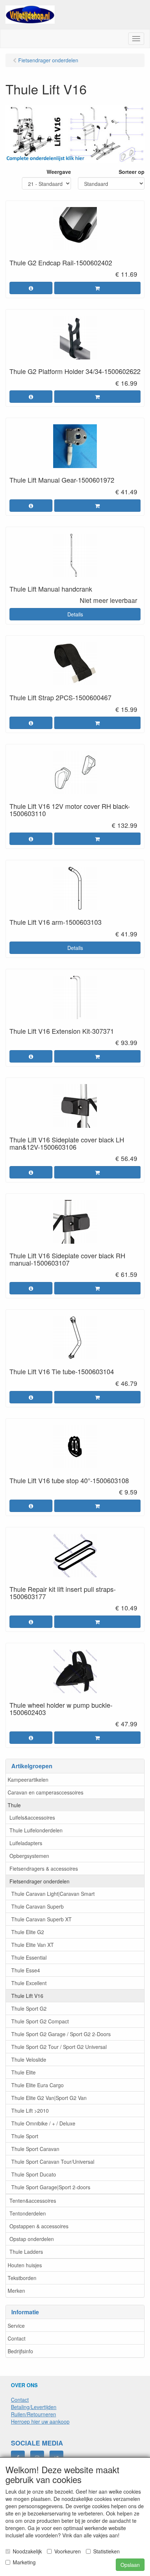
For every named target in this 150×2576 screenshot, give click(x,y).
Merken (16, 2291)
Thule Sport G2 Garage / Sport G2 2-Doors (61, 2034)
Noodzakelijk (27, 2551)
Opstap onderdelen (32, 2239)
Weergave (59, 172)
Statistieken (106, 2551)
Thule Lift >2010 (30, 2111)
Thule (14, 1805)
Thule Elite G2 (28, 1932)
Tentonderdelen (28, 2213)
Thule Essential (29, 1957)
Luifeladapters (26, 1843)
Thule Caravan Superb (37, 1906)
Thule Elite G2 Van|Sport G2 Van (49, 2098)
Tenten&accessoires (33, 2201)
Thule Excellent (29, 1983)
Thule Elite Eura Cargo (37, 2085)
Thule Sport (25, 2136)
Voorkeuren (68, 2551)
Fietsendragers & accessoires (44, 1868)
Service (16, 2326)
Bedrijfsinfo (20, 2351)
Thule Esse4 (26, 1970)
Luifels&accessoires (32, 1817)
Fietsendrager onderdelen (40, 1881)
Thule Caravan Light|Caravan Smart (53, 1894)
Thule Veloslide (29, 2059)
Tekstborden (22, 2278)
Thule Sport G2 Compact (40, 2021)
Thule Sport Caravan (35, 2149)
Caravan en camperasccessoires (46, 1792)
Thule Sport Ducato (34, 2174)
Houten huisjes (25, 2265)
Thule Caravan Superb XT (42, 1919)
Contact (17, 2338)
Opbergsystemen (29, 1856)
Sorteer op (132, 172)
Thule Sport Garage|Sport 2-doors (51, 2187)
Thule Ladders (26, 2252)
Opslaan (130, 2565)
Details (75, 614)
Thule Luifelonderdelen (36, 1830)
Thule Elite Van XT (33, 1945)
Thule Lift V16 (27, 1996)
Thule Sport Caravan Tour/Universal (53, 2162)
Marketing (24, 2562)
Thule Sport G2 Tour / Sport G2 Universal (59, 2047)
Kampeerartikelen (28, 1780)
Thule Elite (23, 2072)
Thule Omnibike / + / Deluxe (43, 2123)
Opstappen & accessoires (39, 2226)
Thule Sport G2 (29, 2008)
